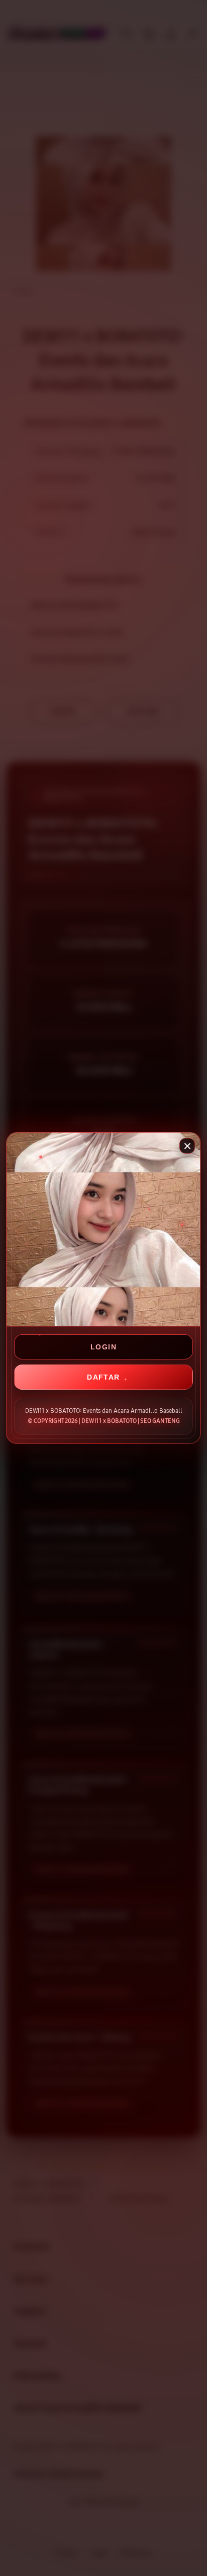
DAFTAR (103, 1377)
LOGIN (103, 1347)
